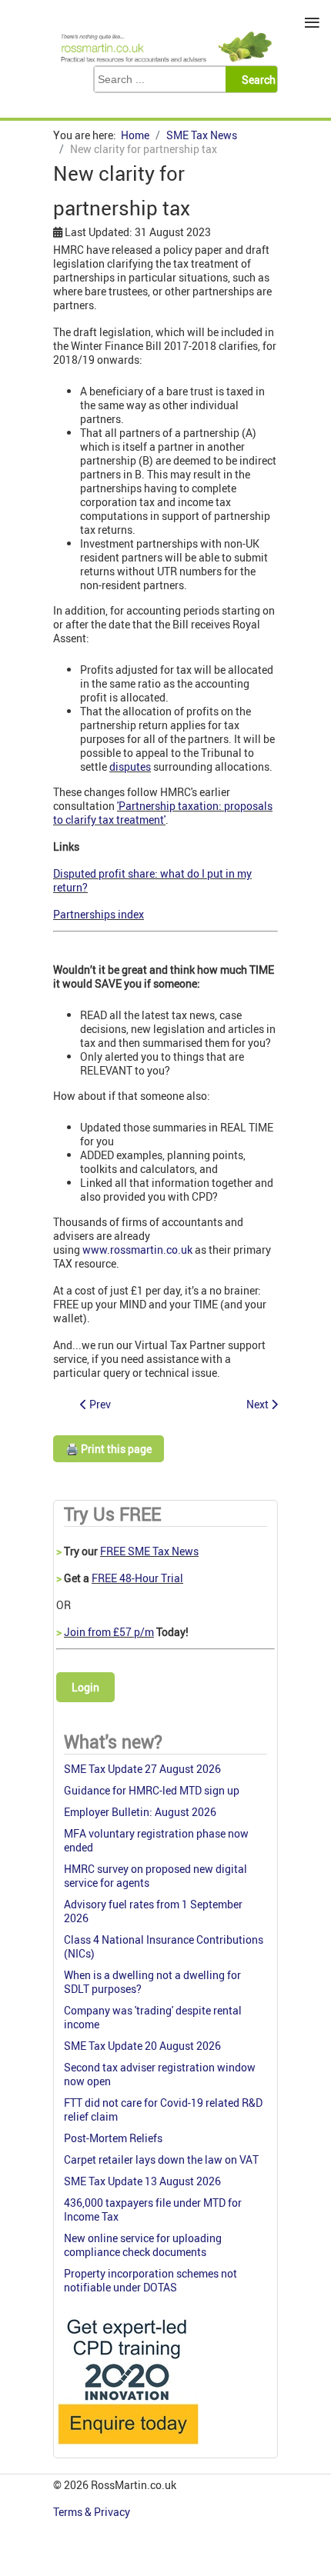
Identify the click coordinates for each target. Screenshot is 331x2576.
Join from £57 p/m (109, 1632)
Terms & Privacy (93, 2512)
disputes (130, 766)
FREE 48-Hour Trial (137, 1578)
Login (85, 1687)
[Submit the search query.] (256, 79)
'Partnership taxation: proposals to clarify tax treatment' (163, 813)
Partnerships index (99, 914)
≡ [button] (312, 23)
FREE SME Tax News (149, 1551)
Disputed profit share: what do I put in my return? (152, 880)
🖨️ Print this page (109, 1449)
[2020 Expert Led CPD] (127, 2448)
